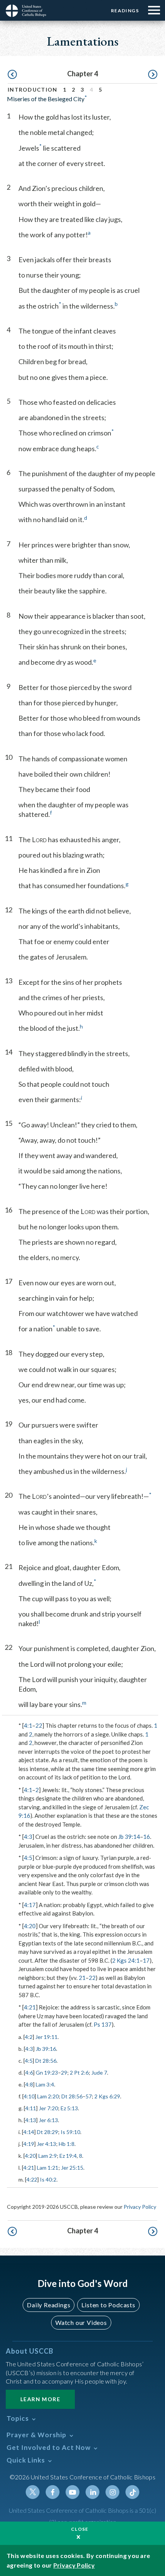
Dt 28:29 (47, 2132)
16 (147, 1837)
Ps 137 (103, 2024)
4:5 (28, 1858)
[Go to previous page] (12, 75)
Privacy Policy (140, 2207)
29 (64, 2072)
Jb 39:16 (46, 2049)
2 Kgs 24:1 (126, 1960)
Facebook (53, 2492)
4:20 (30, 1926)
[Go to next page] (153, 75)
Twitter (33, 2492)
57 (89, 2096)
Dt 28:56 (46, 2061)
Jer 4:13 (46, 2144)
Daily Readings (49, 2305)
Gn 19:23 (47, 2072)
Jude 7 (99, 2072)
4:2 (29, 2037)
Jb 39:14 (129, 1837)
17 (146, 1960)
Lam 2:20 (48, 2096)
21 (82, 1978)
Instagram (112, 2492)
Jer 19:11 (46, 2037)
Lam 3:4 (45, 2084)
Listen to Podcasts (108, 2305)
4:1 (28, 1725)
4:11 (31, 2108)
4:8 (29, 2084)
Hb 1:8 (67, 2144)
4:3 (28, 1837)
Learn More (40, 2399)
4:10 (29, 2096)
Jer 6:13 (48, 2120)
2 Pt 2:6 (79, 2072)
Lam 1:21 (48, 2168)
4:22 (32, 2179)
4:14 (29, 2132)
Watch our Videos (81, 2322)
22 (39, 1725)
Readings (125, 11)
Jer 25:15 (72, 2168)
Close (80, 2529)
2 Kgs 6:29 (107, 2096)
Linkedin (92, 2492)
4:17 (30, 1905)
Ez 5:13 (69, 2108)
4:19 (29, 2144)
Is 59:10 (70, 2132)
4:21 (30, 2007)
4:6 (29, 2072)
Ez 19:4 (68, 2156)
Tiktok (132, 2492)
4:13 (31, 2120)
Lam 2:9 (48, 2156)
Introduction (33, 90)
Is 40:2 (48, 2179)
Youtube (73, 2492)
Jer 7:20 (48, 2108)
